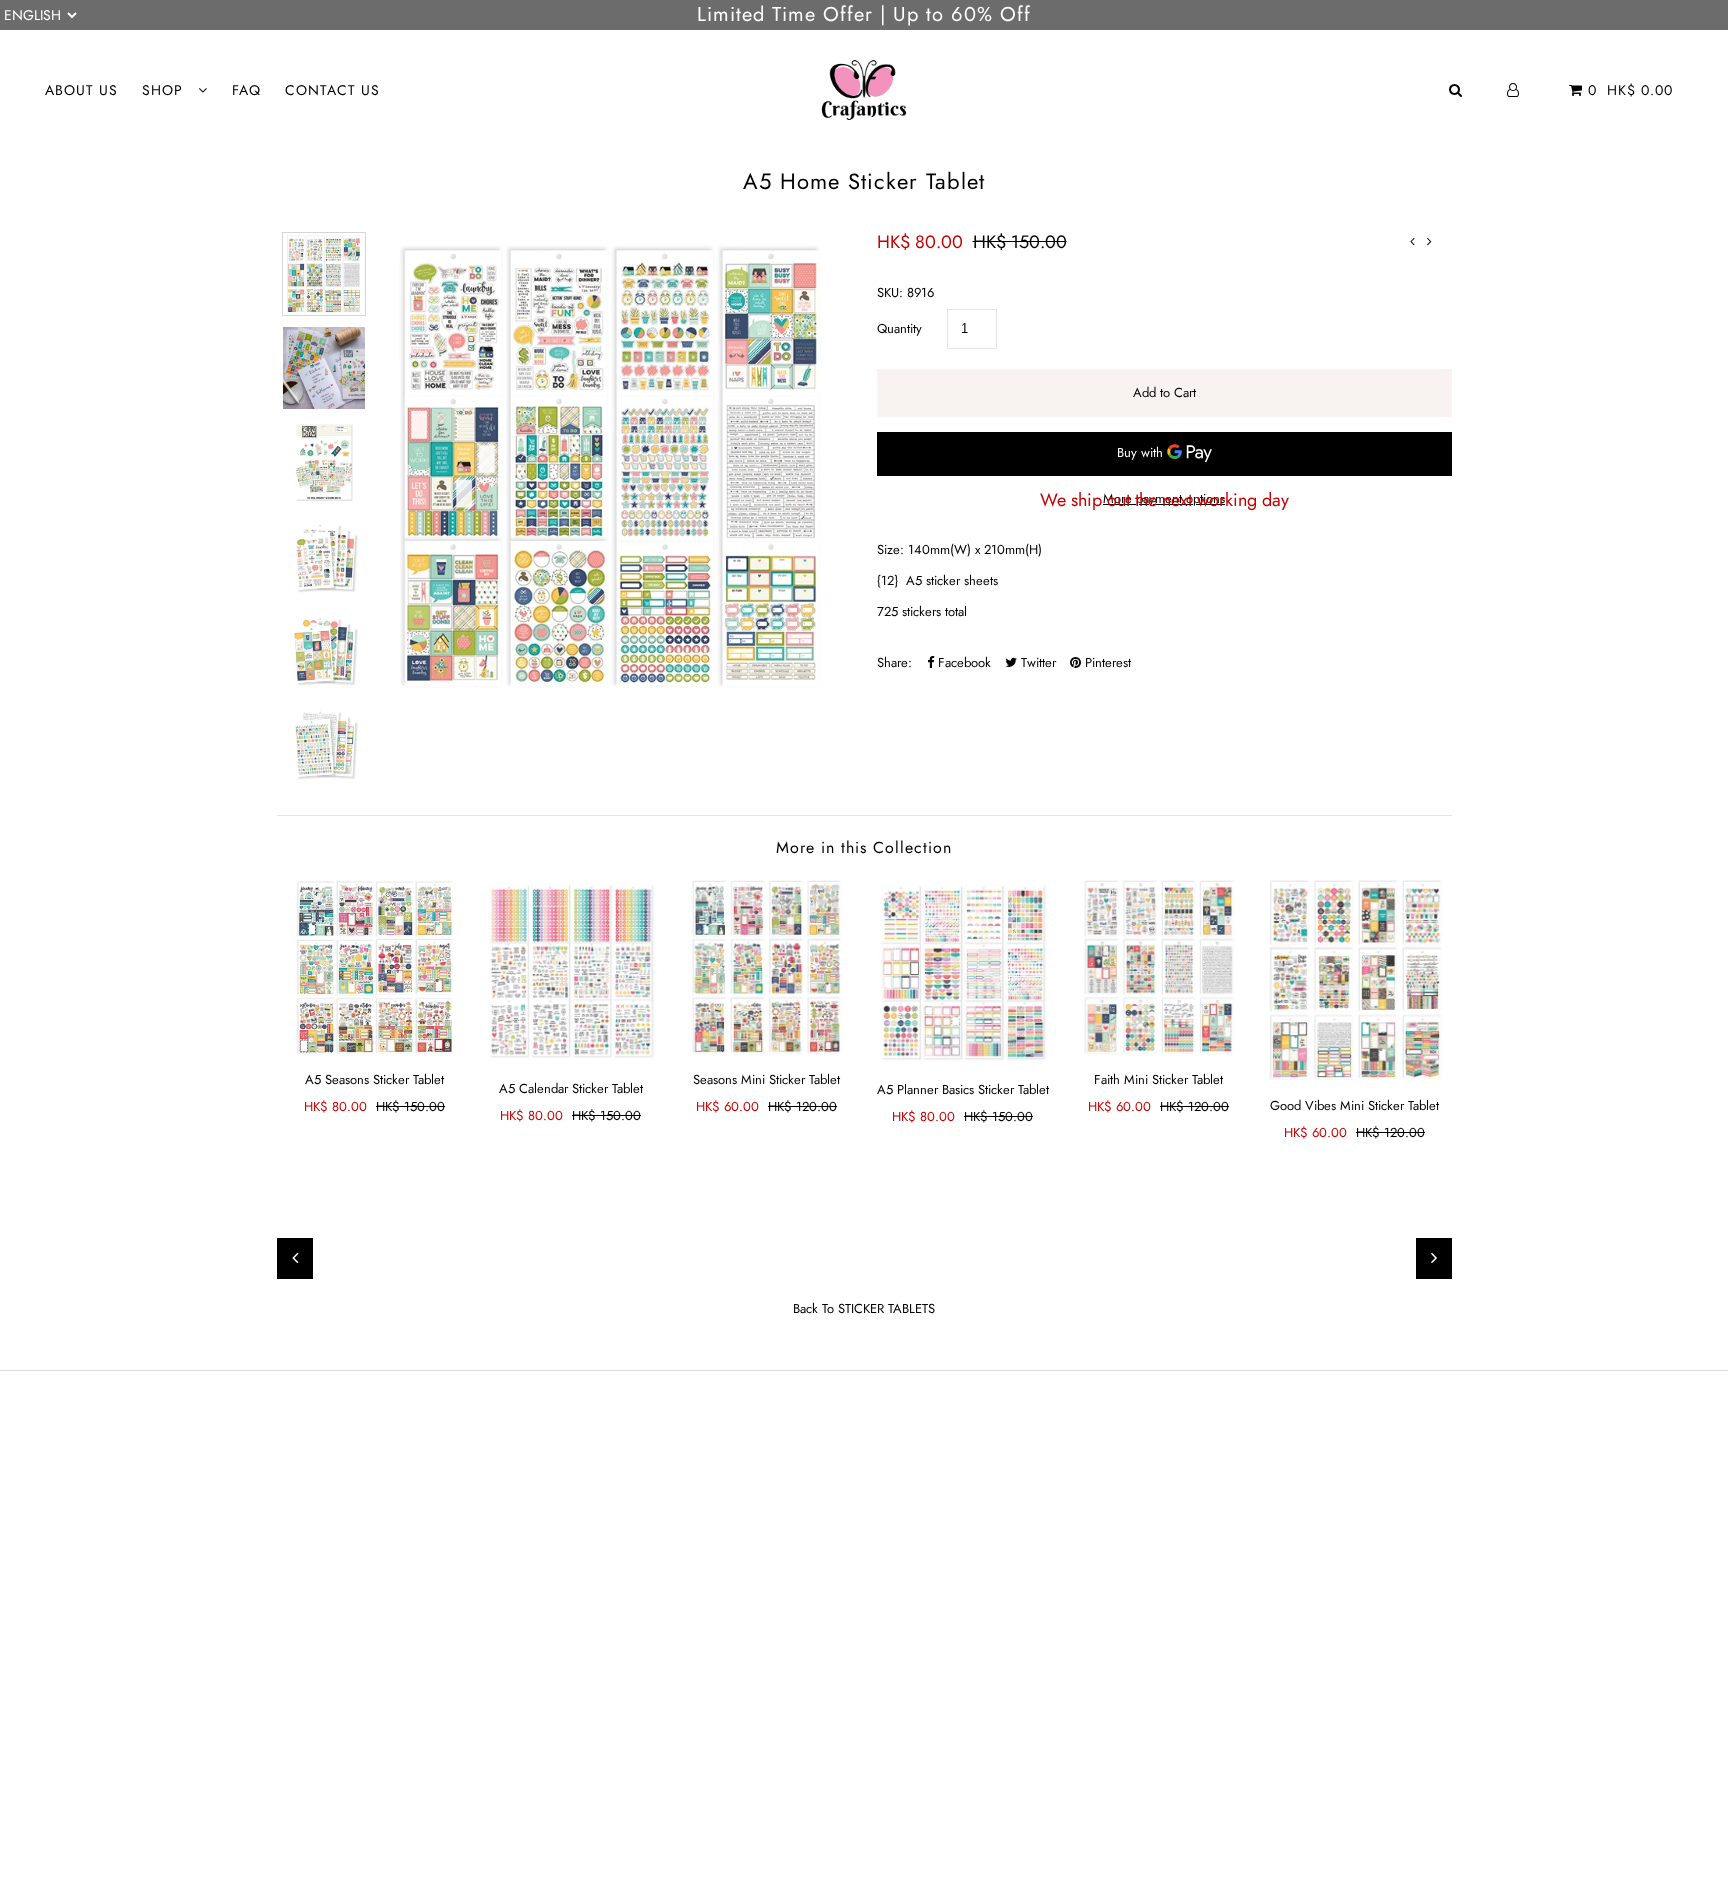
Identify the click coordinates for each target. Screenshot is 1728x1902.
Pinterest (1106, 662)
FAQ (246, 90)
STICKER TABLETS (886, 1308)
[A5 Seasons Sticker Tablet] (375, 967)
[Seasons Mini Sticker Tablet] (767, 967)
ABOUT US (81, 90)
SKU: (890, 292)
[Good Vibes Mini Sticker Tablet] (1355, 980)
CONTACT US (332, 90)
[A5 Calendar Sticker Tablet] (571, 971)
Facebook (962, 662)
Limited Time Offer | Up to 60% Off (864, 14)
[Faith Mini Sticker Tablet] (1159, 967)
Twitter (1036, 662)
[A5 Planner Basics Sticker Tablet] (963, 972)
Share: (894, 662)
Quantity (899, 328)
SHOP (165, 90)
